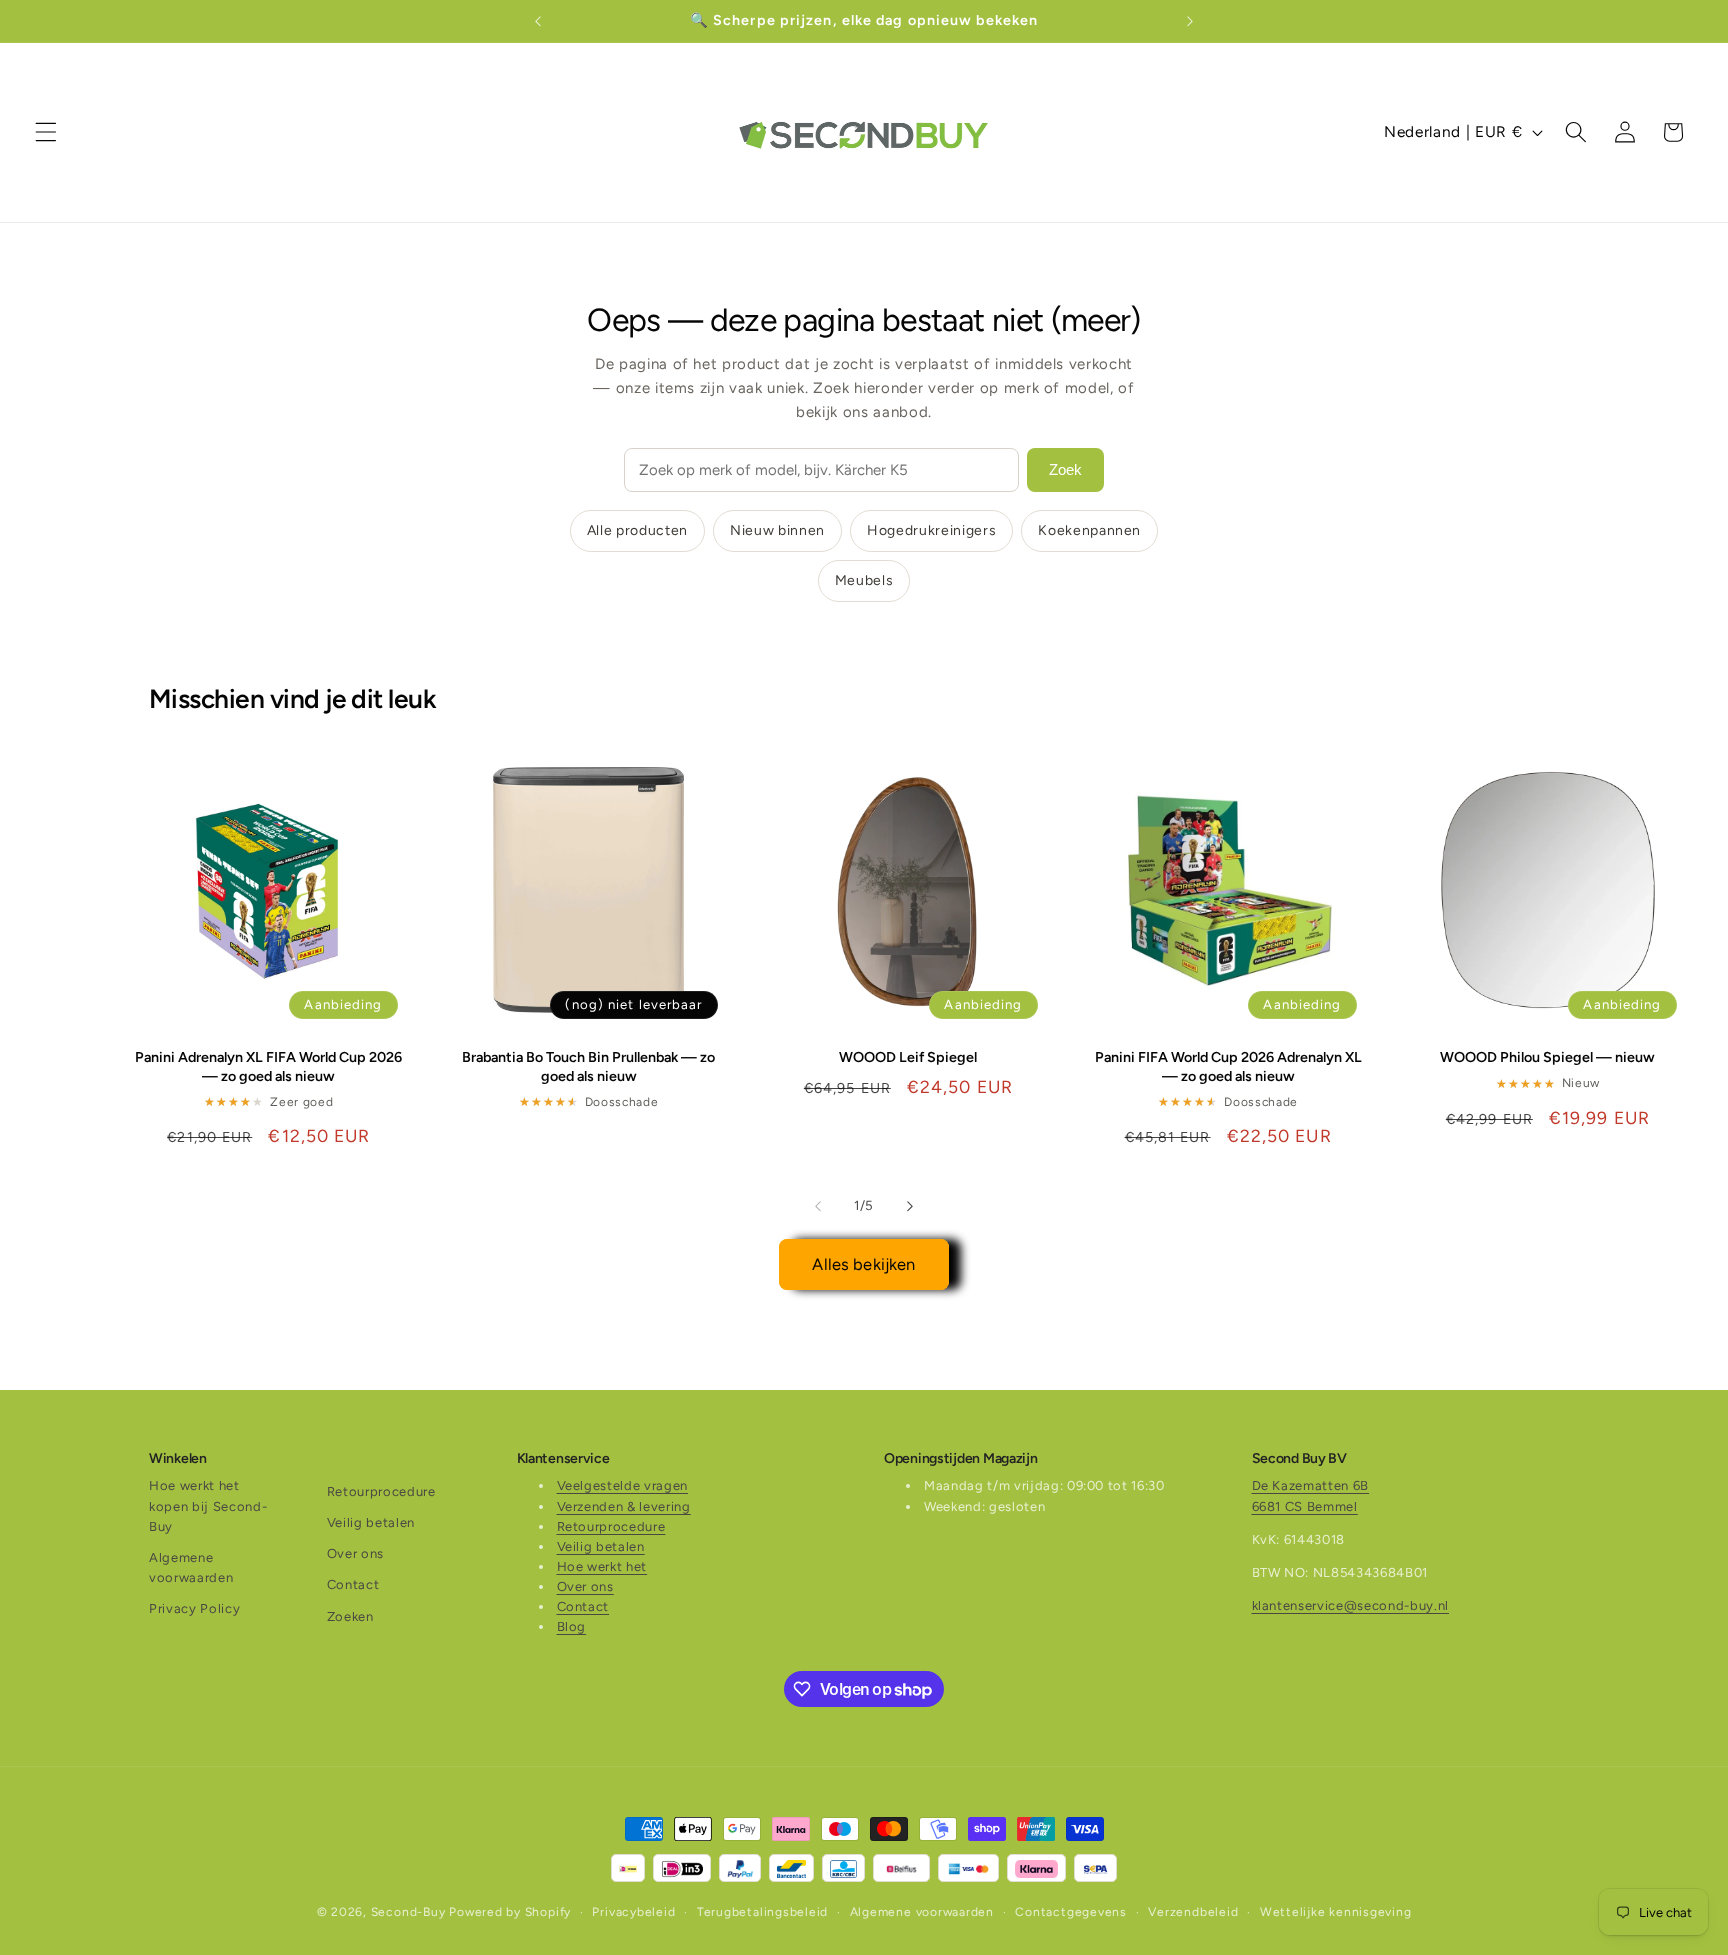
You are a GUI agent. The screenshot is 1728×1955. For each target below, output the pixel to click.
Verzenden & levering (624, 1506)
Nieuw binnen (777, 530)
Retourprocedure (381, 1491)
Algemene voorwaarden (191, 1567)
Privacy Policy (194, 1608)
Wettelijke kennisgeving (1336, 1912)
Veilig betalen (371, 1522)
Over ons (355, 1553)
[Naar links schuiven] (818, 1206)
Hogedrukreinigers (931, 530)
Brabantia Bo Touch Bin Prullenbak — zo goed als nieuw (588, 1066)
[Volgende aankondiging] (1190, 21)
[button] (46, 132)
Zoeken (350, 1616)
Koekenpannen (1089, 530)
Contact (353, 1585)
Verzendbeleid (1193, 1912)
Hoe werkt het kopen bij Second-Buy (208, 1506)
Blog (572, 1627)
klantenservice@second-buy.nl (1350, 1605)
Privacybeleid (633, 1912)
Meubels (864, 580)
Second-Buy (408, 1912)
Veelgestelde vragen (623, 1486)
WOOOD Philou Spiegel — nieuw (1547, 1057)
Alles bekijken (863, 1264)
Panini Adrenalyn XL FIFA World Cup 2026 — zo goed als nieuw (268, 1066)
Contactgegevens (1071, 1912)
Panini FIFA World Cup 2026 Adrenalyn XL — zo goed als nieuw (1228, 1066)
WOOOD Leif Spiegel (908, 1057)
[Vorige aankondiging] (538, 21)
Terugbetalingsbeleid (762, 1912)
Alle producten (637, 530)
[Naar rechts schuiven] (910, 1206)
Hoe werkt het (602, 1566)
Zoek (1065, 469)
